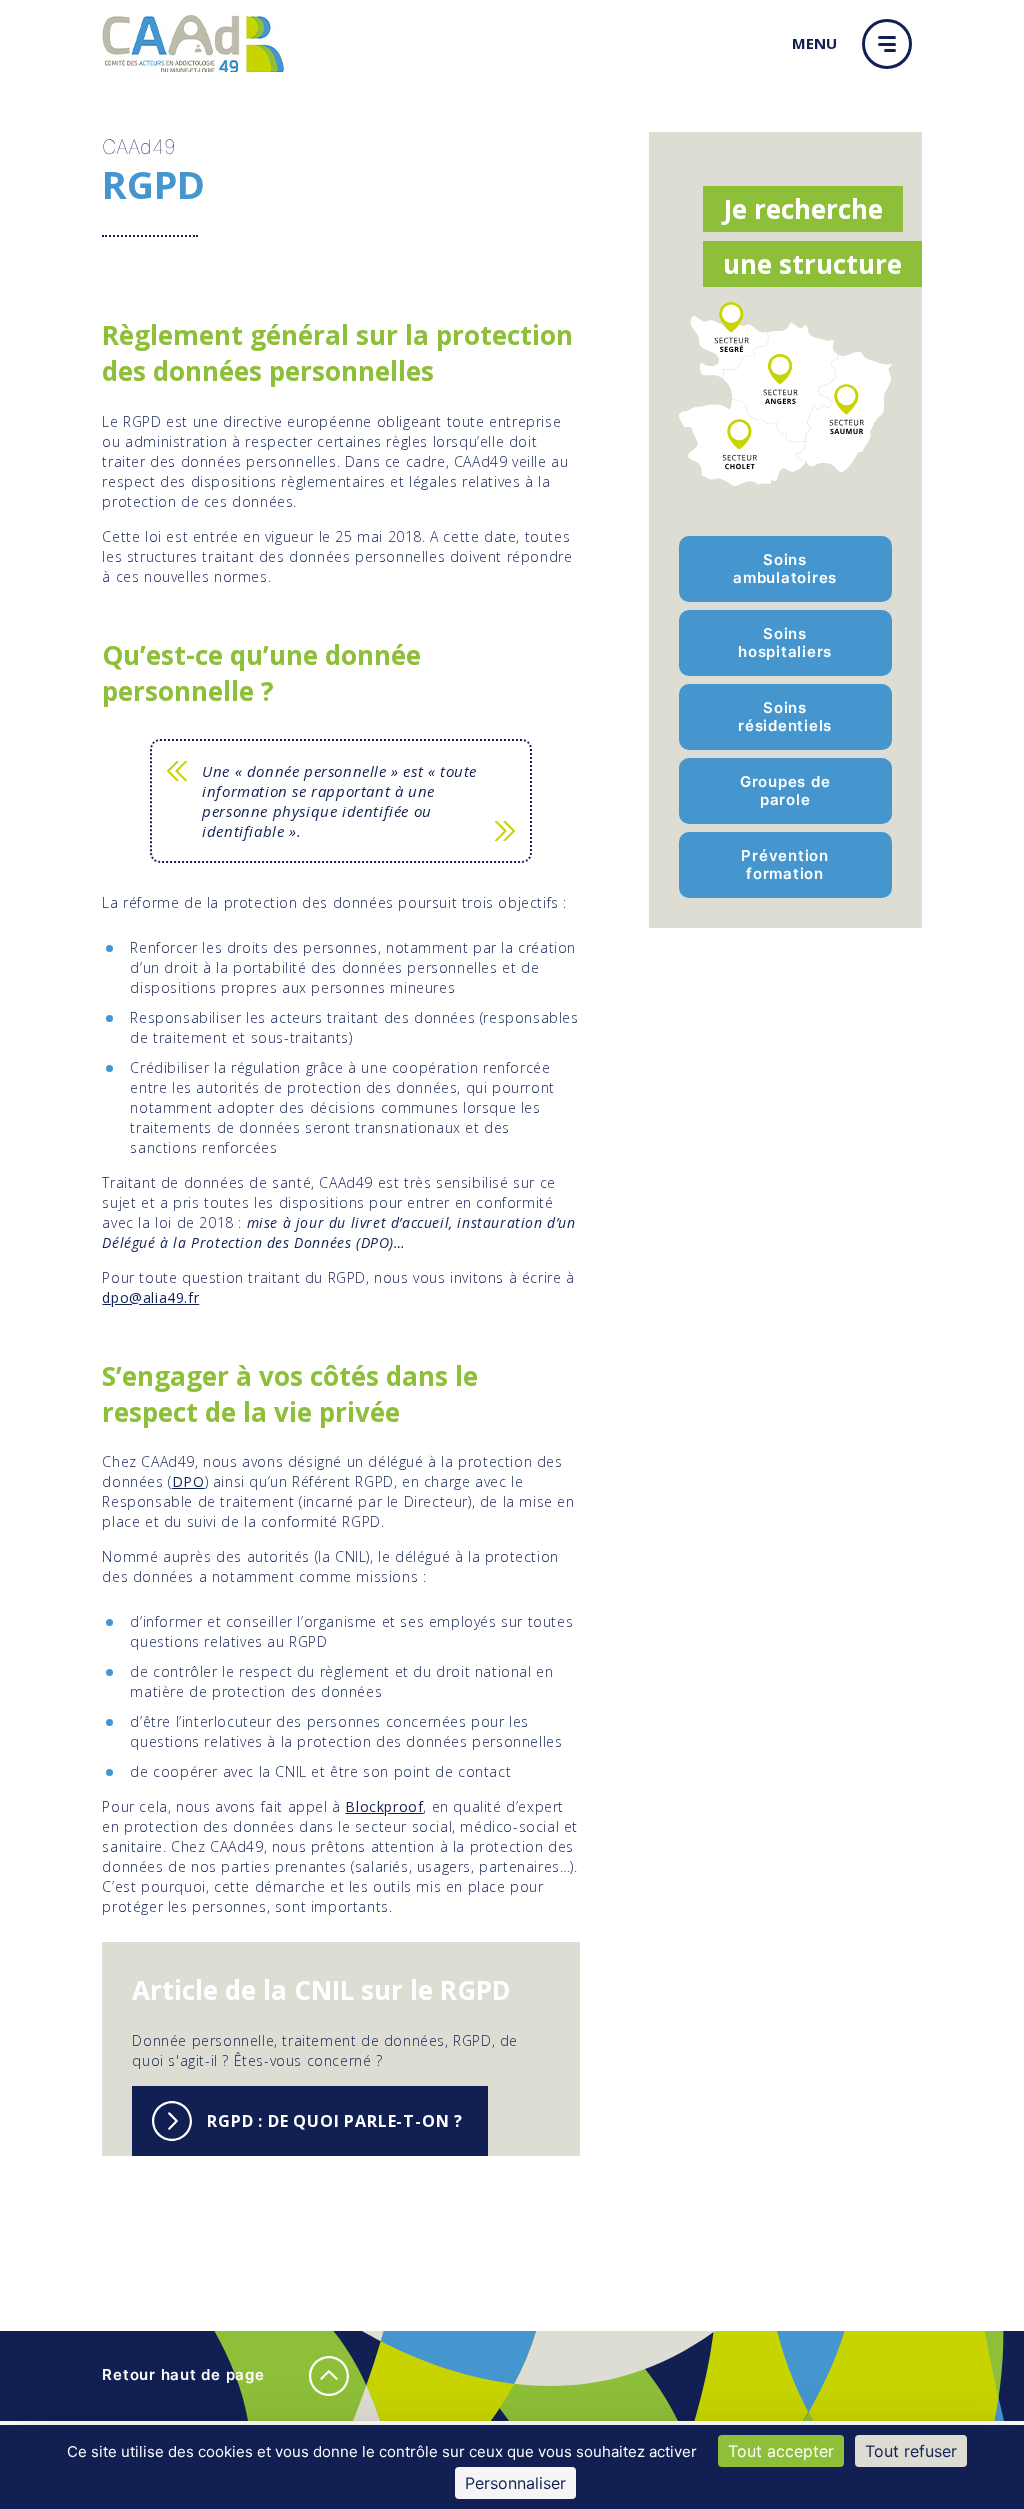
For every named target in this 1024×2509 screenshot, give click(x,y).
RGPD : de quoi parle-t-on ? (335, 2121)
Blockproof (384, 1806)
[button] (892, 44)
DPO (188, 1481)
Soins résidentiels (785, 716)
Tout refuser (911, 2451)
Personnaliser (515, 2483)
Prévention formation (785, 864)
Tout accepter (781, 2451)
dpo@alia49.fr (150, 1297)
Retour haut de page (185, 2374)
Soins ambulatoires (785, 568)
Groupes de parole (785, 790)
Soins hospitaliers (785, 642)
